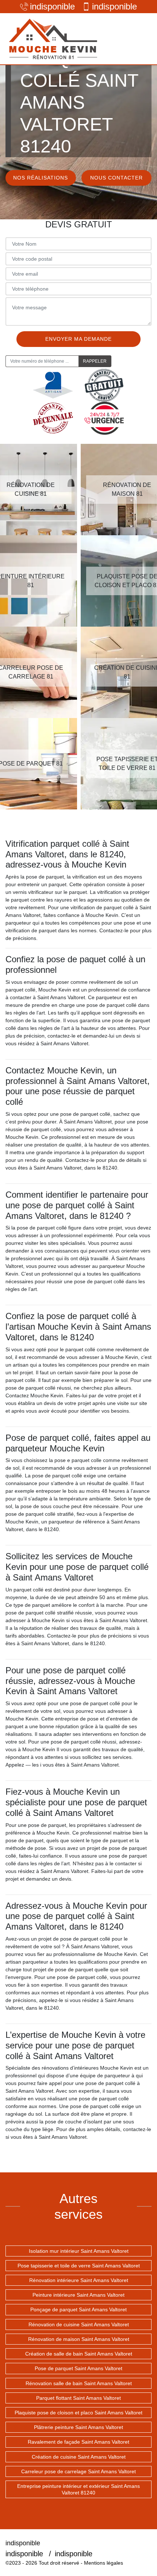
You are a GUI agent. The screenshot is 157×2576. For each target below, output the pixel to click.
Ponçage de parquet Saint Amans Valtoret (78, 2309)
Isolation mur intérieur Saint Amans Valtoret (79, 2251)
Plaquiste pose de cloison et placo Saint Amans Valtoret (78, 2413)
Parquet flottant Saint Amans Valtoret (78, 2398)
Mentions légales (104, 2563)
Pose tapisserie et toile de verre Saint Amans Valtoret (79, 2266)
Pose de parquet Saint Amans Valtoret (78, 2368)
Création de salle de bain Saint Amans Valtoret (79, 2354)
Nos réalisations (41, 178)
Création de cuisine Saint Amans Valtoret (79, 2457)
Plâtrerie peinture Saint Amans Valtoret (78, 2427)
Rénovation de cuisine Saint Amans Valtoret (79, 2324)
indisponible (52, 6)
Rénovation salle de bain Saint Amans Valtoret (79, 2383)
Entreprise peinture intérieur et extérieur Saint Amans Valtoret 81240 (78, 2489)
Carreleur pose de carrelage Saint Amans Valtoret (78, 2471)
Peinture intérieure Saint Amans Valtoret (78, 2295)
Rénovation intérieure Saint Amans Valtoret (79, 2280)
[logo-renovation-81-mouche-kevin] (53, 39)
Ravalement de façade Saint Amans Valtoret (78, 2442)
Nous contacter (116, 178)
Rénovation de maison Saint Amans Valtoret (79, 2339)
